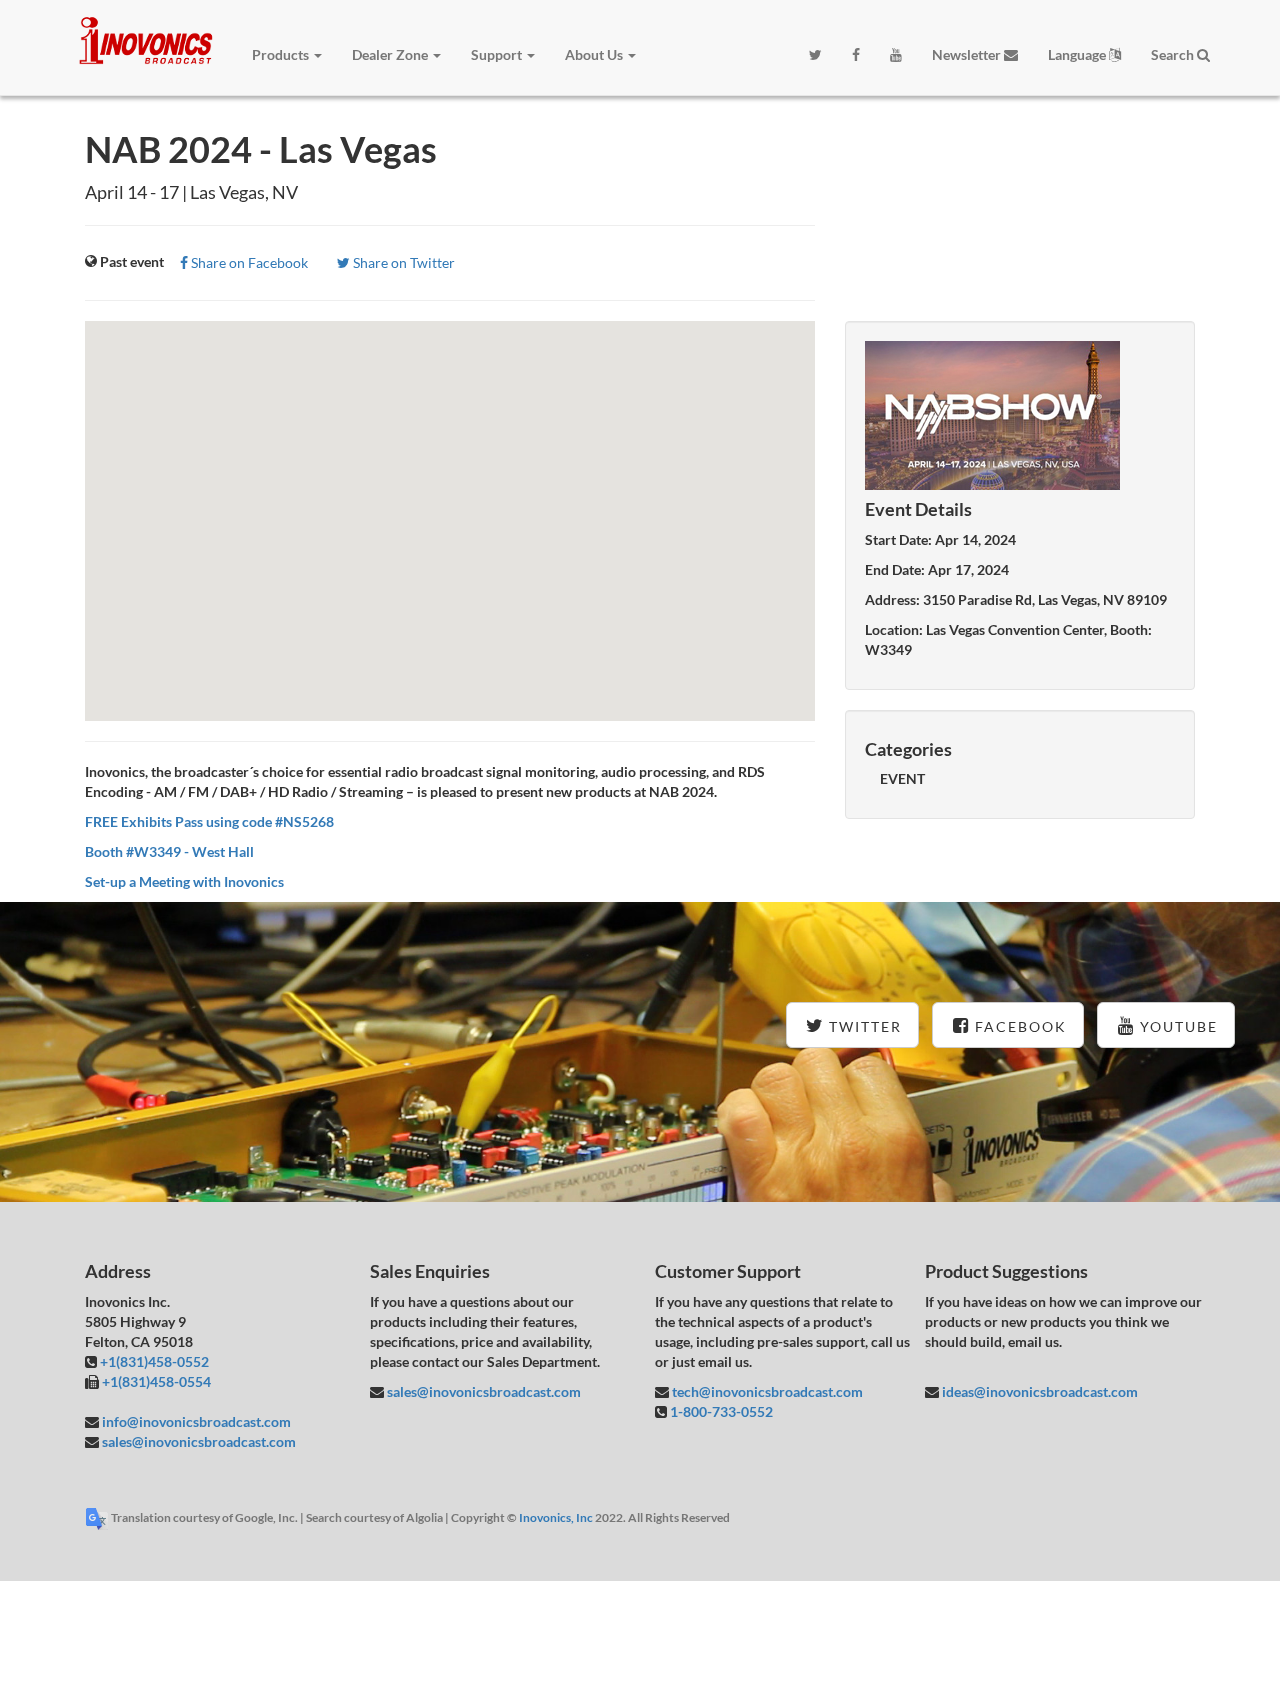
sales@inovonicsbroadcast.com (197, 1441)
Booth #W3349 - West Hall (169, 851)
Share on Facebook (248, 262)
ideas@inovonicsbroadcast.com (1038, 1391)
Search (1174, 54)
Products (282, 54)
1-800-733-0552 (721, 1411)
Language (1078, 54)
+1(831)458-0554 (156, 1381)
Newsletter (968, 54)
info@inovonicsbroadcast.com (195, 1421)
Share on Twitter (402, 262)
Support (498, 54)
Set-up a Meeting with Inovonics (184, 881)
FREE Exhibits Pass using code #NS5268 (209, 821)
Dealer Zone (391, 54)
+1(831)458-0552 (154, 1361)
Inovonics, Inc (556, 1517)
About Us (595, 54)
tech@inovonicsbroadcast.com (766, 1391)
